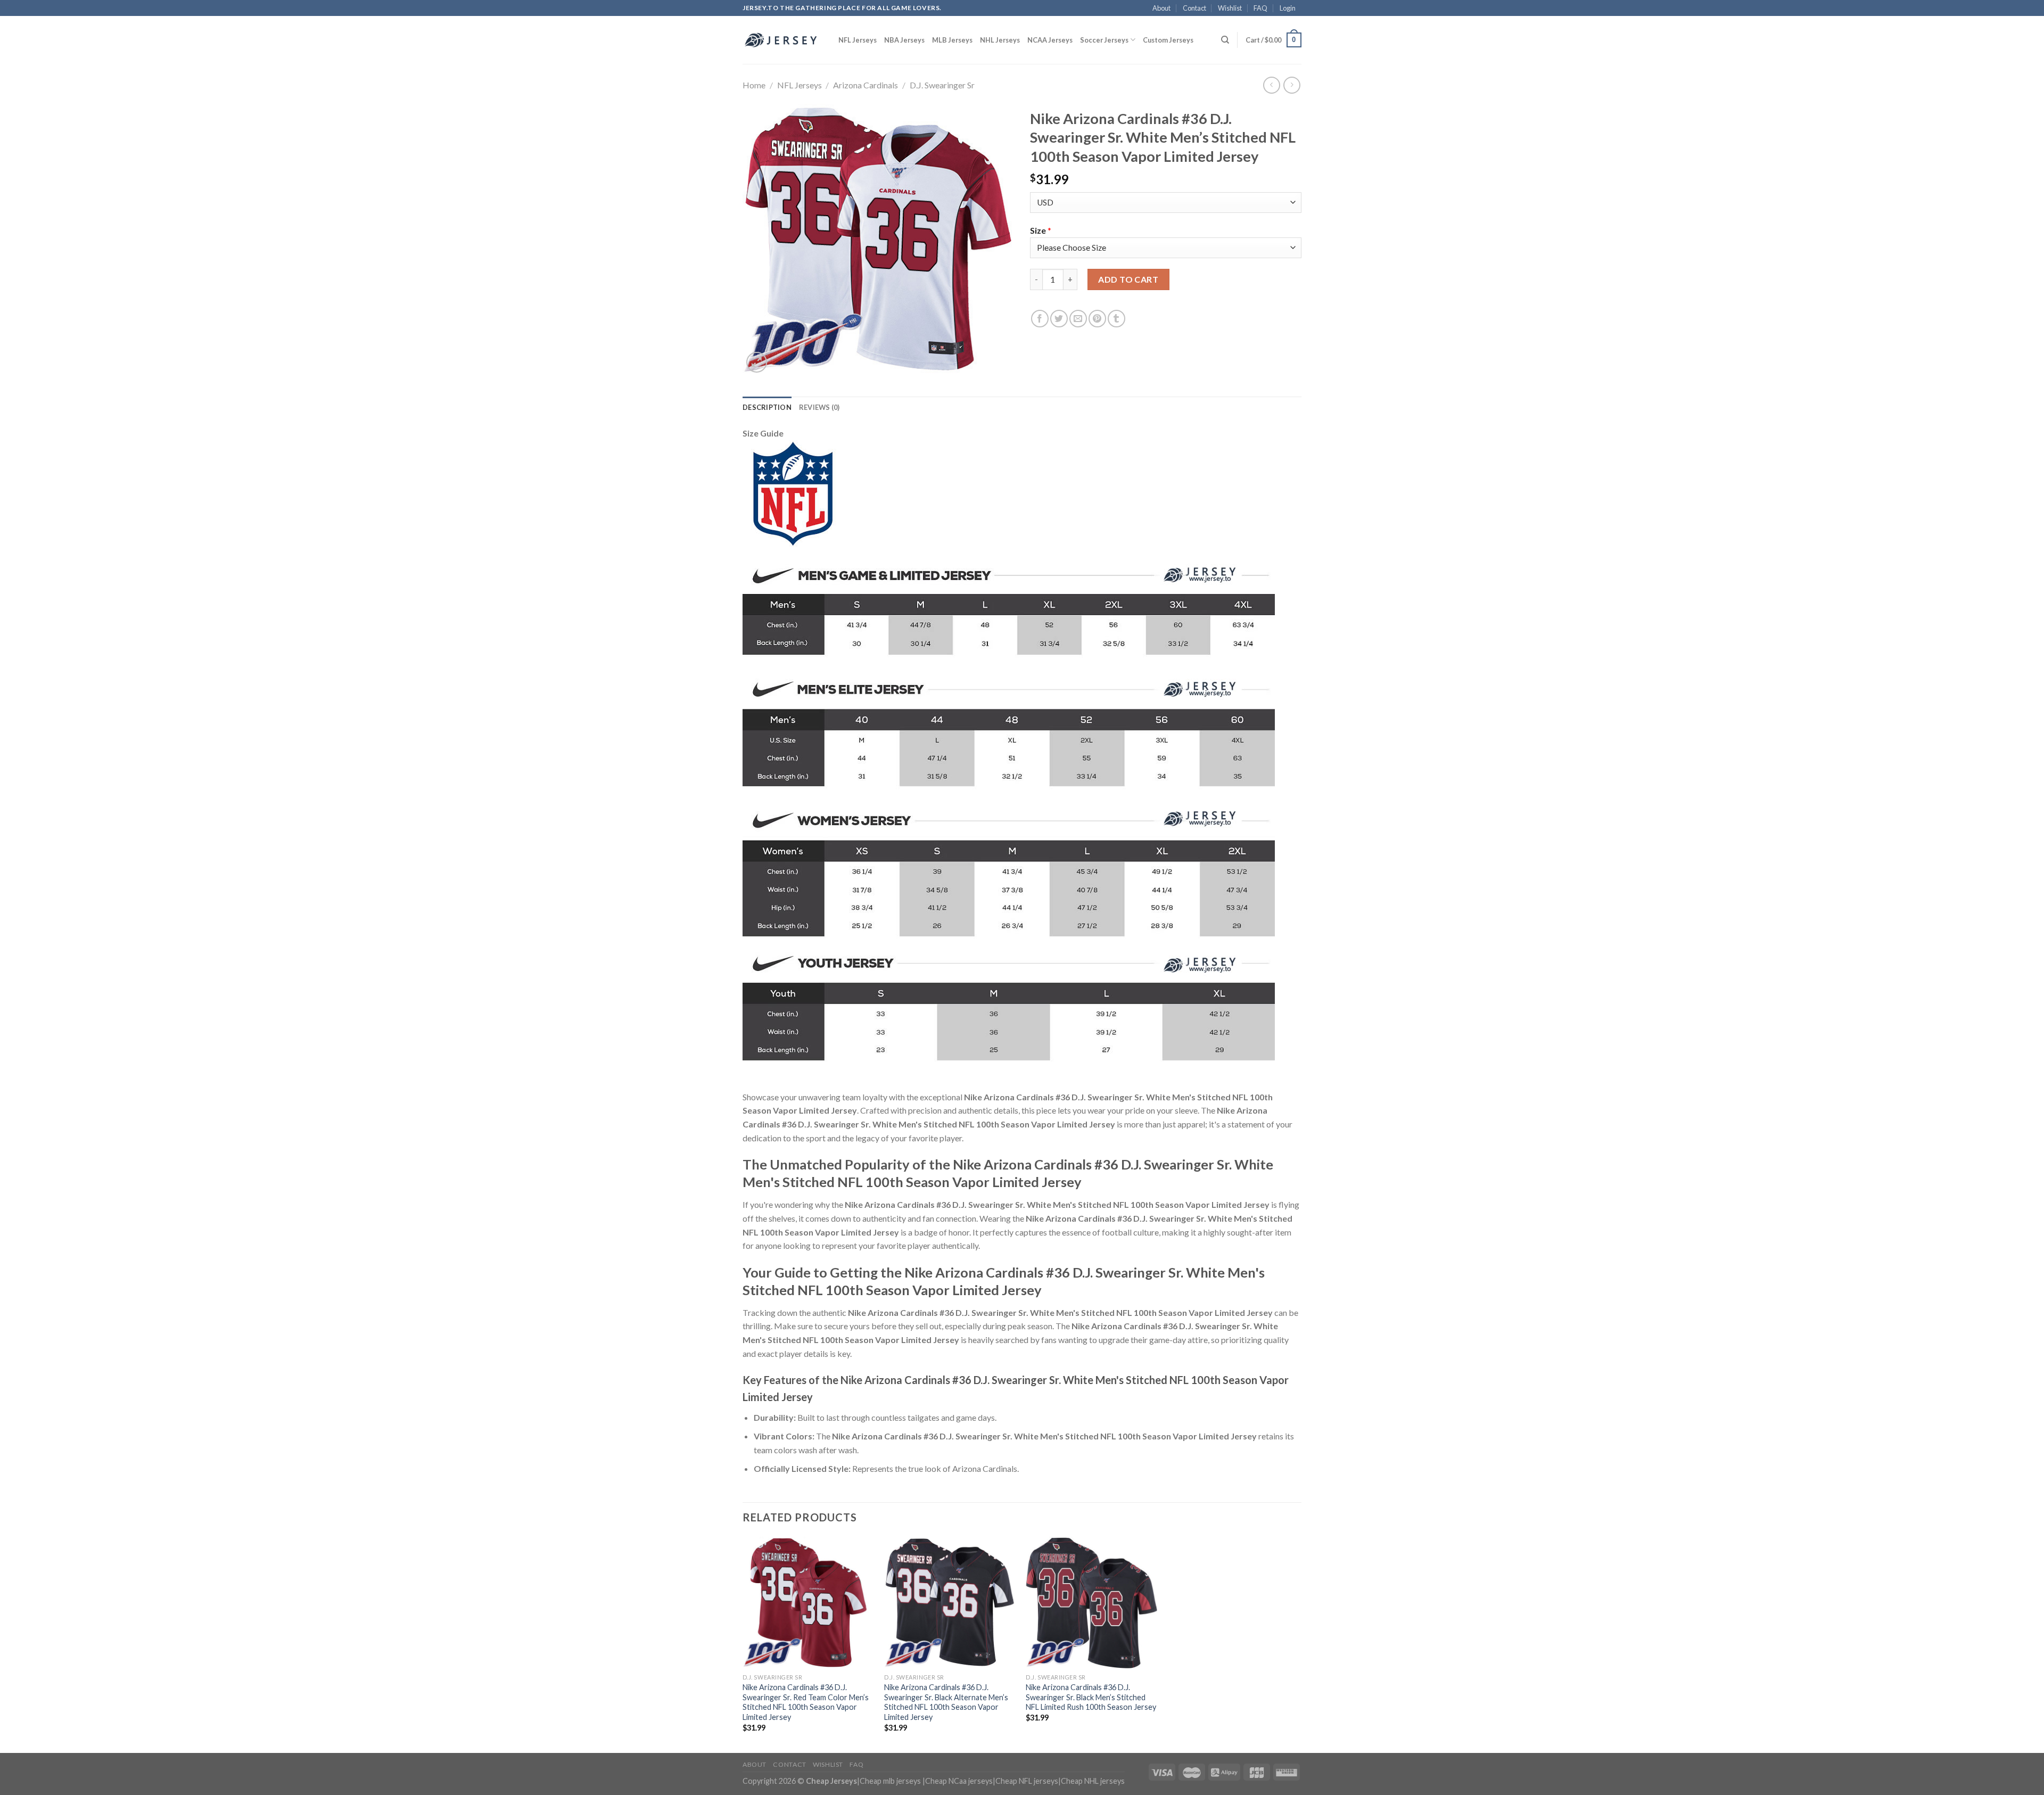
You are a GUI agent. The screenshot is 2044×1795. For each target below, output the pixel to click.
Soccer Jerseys (1104, 40)
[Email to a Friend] (1078, 319)
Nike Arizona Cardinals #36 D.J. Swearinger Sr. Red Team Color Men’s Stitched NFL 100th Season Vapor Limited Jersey (806, 1702)
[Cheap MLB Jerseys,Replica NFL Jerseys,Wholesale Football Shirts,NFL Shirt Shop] (782, 40)
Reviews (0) (819, 407)
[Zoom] (757, 362)
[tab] (767, 407)
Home (754, 85)
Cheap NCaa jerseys (959, 1781)
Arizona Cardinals (866, 85)
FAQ (1260, 8)
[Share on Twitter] (1059, 319)
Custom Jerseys (1168, 40)
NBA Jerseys (904, 40)
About (1161, 8)
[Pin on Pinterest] (1097, 319)
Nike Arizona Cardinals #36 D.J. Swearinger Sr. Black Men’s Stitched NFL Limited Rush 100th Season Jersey (1091, 1697)
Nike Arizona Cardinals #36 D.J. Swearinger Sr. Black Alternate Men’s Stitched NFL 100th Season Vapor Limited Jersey (946, 1702)
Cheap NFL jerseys (1027, 1781)
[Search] (1225, 40)
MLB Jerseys (952, 40)
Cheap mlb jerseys (890, 1781)
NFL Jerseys (858, 40)
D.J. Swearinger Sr (942, 85)
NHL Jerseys (1000, 40)
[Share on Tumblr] (1116, 319)
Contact (1194, 8)
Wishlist (1230, 8)
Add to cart (1128, 279)
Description (767, 407)
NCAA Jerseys (1050, 40)
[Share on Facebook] (1040, 319)
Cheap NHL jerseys (1093, 1781)
